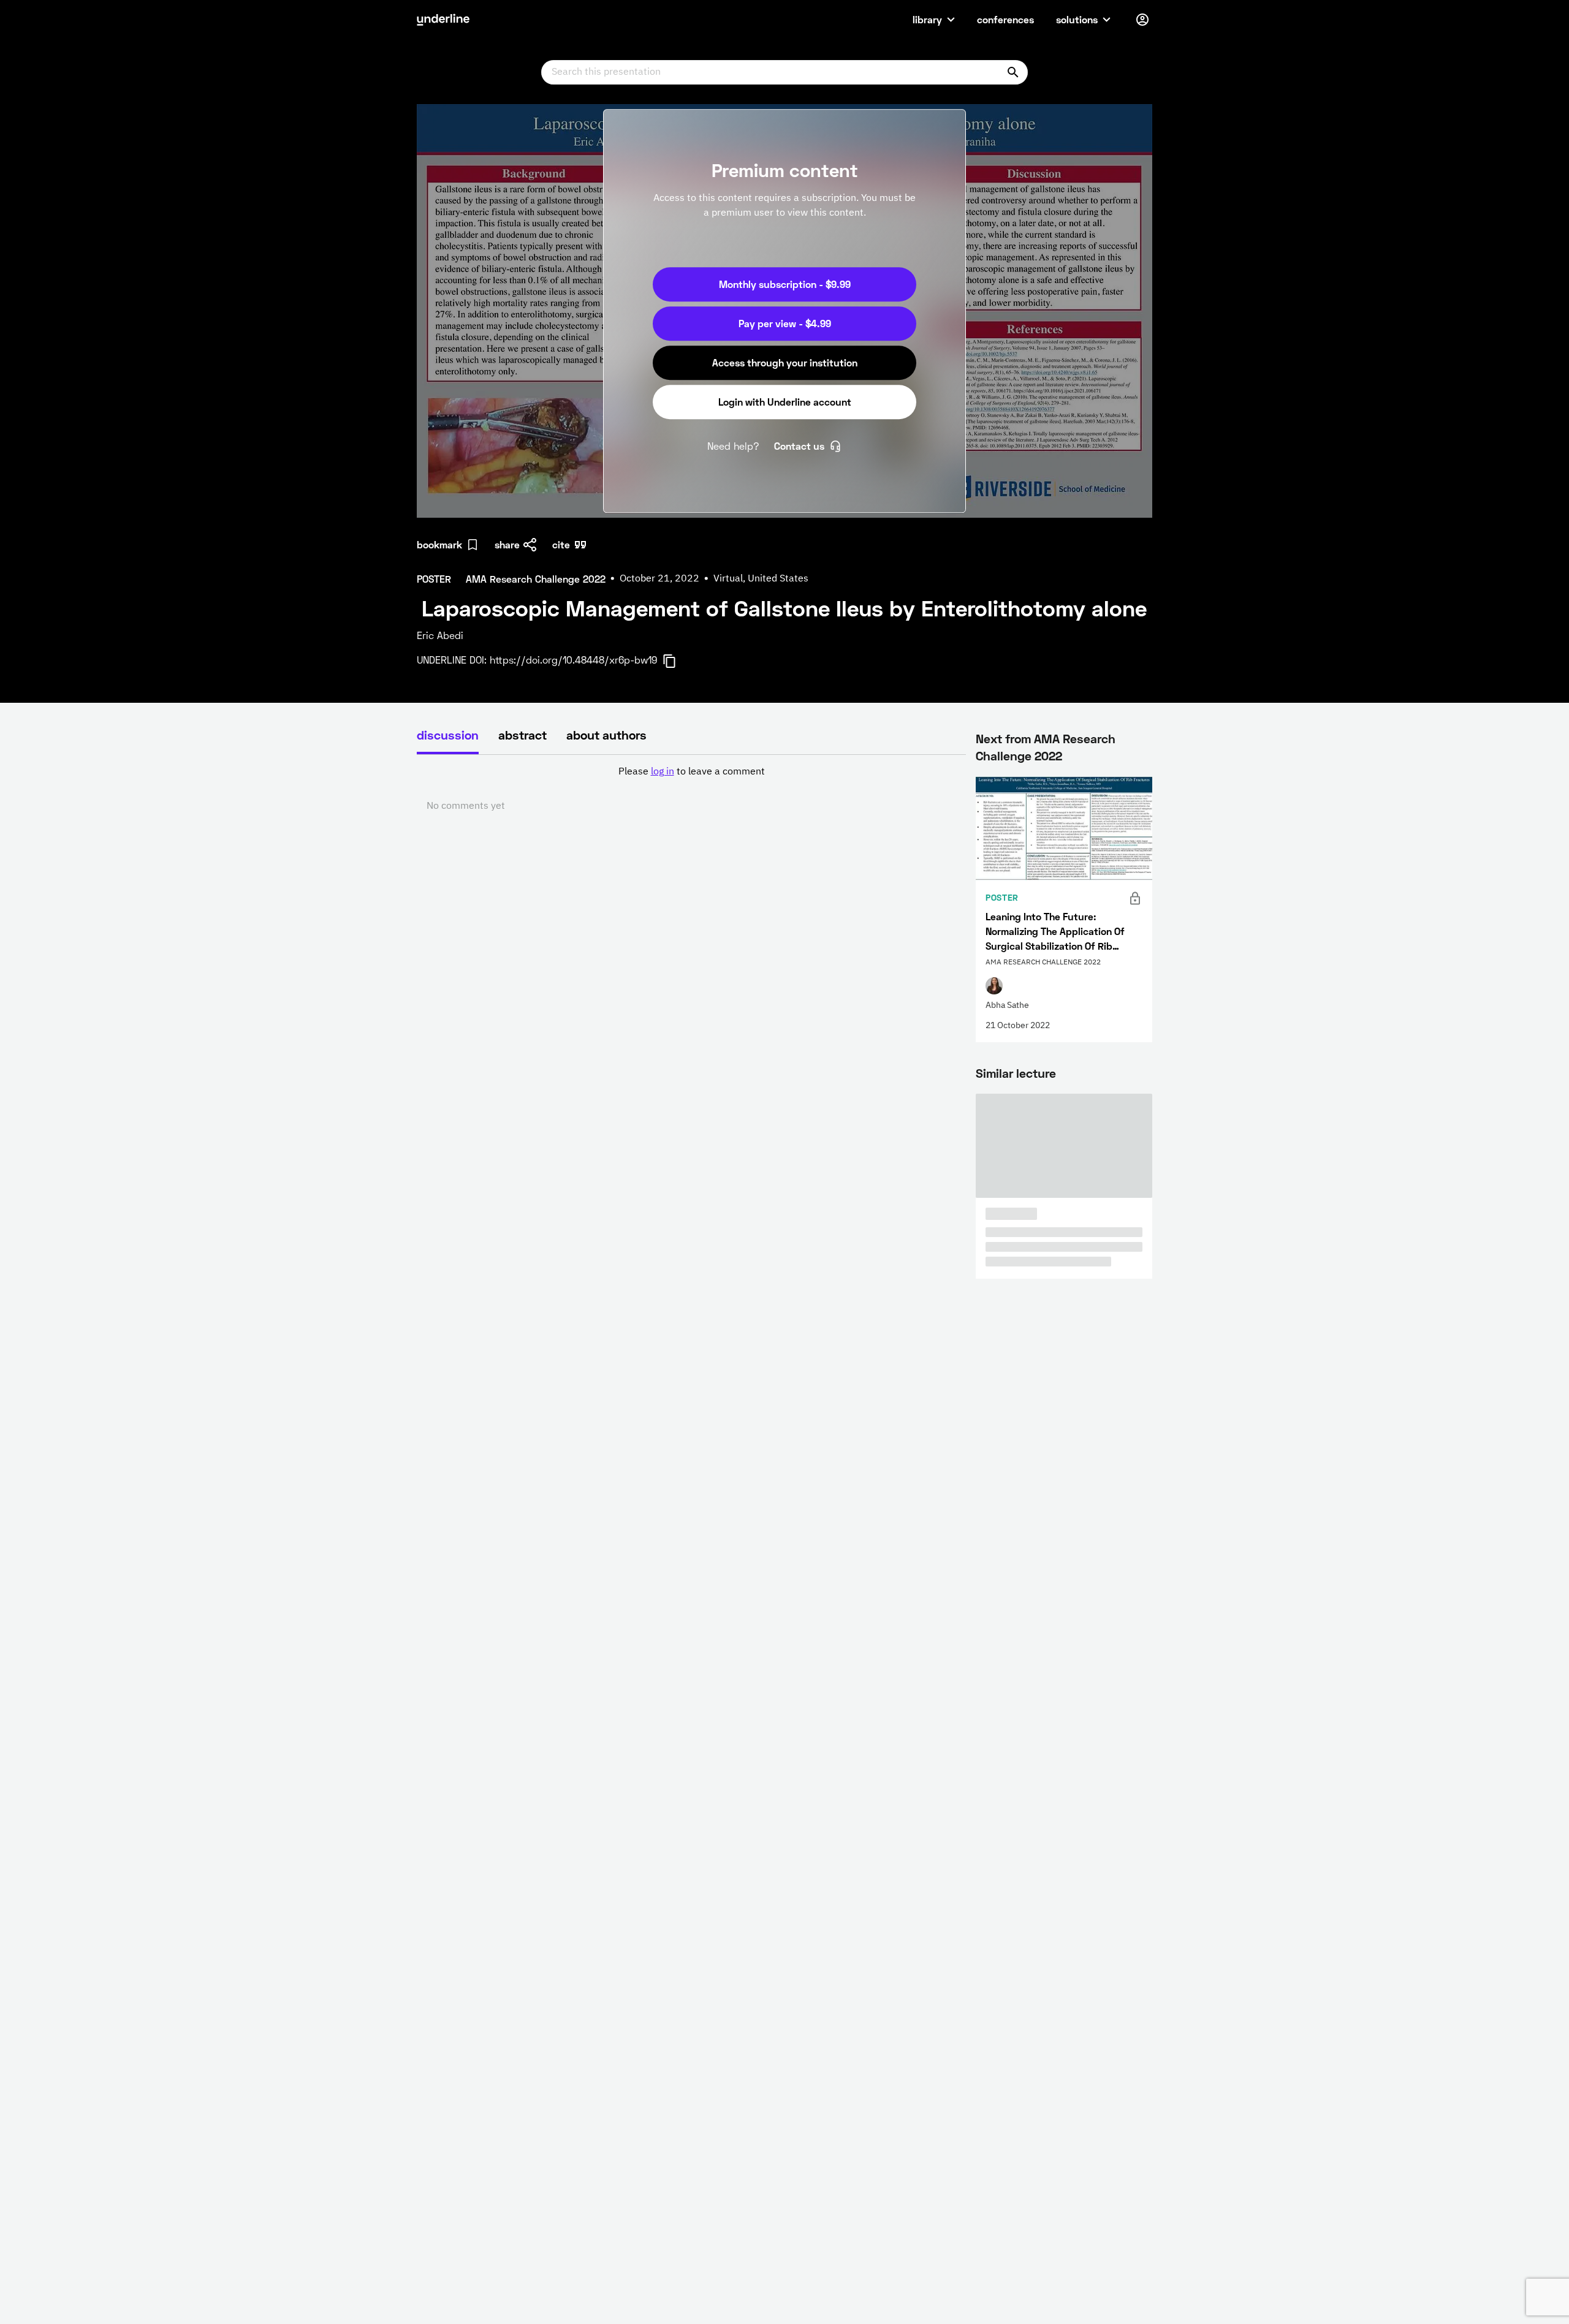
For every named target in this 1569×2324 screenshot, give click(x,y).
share (507, 544)
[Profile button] (1142, 20)
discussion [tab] (448, 735)
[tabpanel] (691, 789)
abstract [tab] (522, 735)
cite (561, 544)
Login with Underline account (785, 402)
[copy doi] (677, 661)
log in (663, 772)
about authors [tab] (606, 735)
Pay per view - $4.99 (785, 323)
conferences (1005, 19)
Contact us (799, 446)
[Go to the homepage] (443, 20)
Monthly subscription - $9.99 (785, 284)
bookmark (439, 544)
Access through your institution (785, 362)
